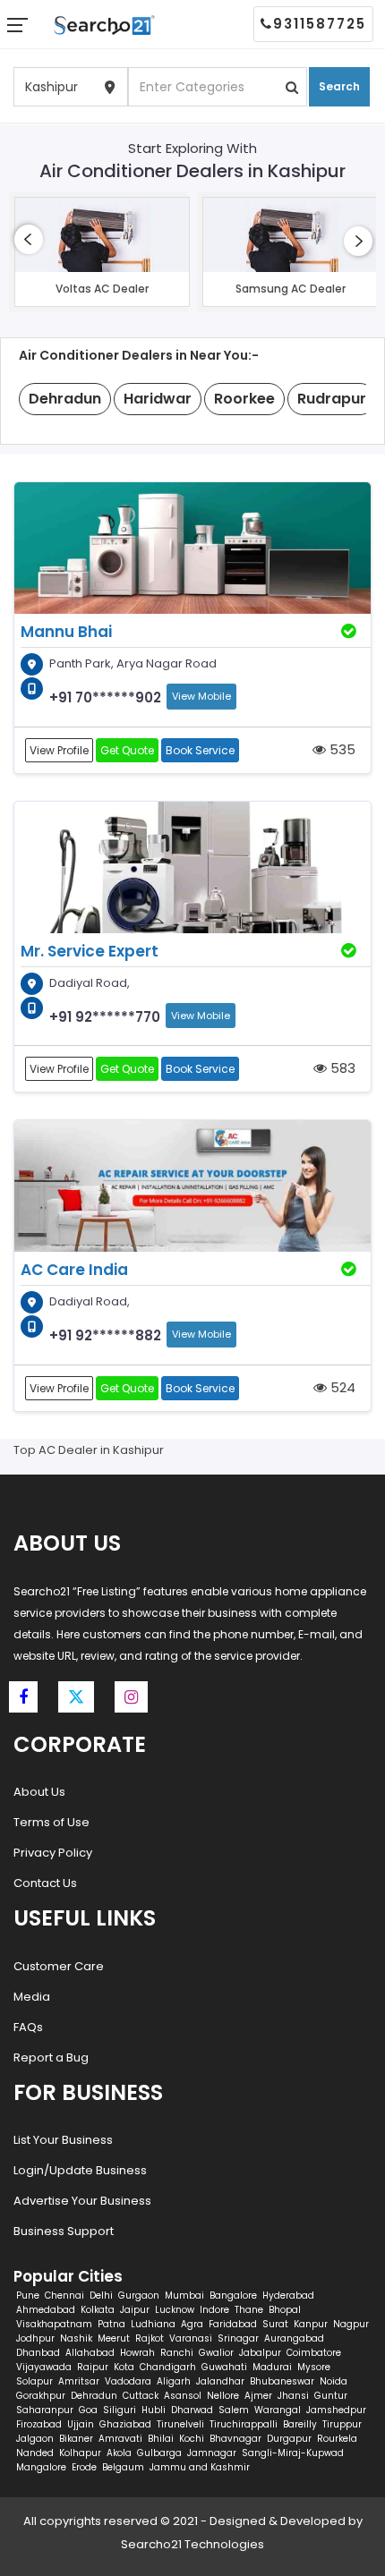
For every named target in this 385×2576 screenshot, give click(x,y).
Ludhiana (153, 2324)
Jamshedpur (336, 2410)
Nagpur (351, 2324)
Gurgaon (139, 2295)
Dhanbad (38, 2353)
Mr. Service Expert (90, 951)
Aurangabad (294, 2338)
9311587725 (320, 24)
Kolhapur (80, 2453)
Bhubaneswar (282, 2381)
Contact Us (45, 1883)
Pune (28, 2295)
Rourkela (337, 2439)
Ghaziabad (125, 2424)
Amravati (120, 2439)
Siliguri (120, 2410)
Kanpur (311, 2324)
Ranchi (177, 2353)
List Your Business (63, 2140)
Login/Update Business (80, 2170)
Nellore (223, 2396)
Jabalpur (260, 2353)
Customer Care (59, 1966)
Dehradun (94, 2396)
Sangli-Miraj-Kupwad (293, 2453)
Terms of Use (51, 1822)
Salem (234, 2410)
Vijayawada (44, 2367)
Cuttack (141, 2396)
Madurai (272, 2367)
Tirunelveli (180, 2424)
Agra (192, 2324)
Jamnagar (212, 2453)
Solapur (34, 2381)
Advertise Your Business (82, 2201)
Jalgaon (35, 2439)
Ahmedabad (46, 2310)
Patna (111, 2324)
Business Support (64, 2231)
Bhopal (285, 2310)
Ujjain (81, 2424)
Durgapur (289, 2439)
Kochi (192, 2439)
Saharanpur (45, 2410)
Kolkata (98, 2310)
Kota (124, 2367)
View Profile (59, 750)
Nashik (76, 2338)
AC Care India (74, 1270)
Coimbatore (314, 2353)
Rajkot (150, 2338)
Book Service (200, 750)
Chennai (64, 2295)
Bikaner (76, 2439)
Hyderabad (288, 2295)
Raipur (93, 2367)
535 (341, 749)
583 (341, 1068)
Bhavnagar (235, 2439)
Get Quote (127, 750)
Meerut (114, 2338)
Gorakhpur (41, 2396)
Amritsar (79, 2381)
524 (341, 1387)
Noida (334, 2381)
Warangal (278, 2410)
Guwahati (224, 2367)
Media (32, 1997)
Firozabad (39, 2424)
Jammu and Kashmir (200, 2467)
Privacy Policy (53, 1853)
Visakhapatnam (54, 2324)
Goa (88, 2410)
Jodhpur (35, 2338)
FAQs (28, 2027)
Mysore (314, 2367)
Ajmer (258, 2396)
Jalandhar (220, 2381)
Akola (119, 2453)
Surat (275, 2324)
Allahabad (90, 2353)
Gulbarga (159, 2453)
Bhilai (161, 2439)
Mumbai (184, 2295)
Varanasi (191, 2338)
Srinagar (238, 2338)
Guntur (331, 2396)
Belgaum (123, 2467)
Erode (84, 2467)
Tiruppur (342, 2424)
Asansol (183, 2396)
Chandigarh (168, 2367)
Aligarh (174, 2381)
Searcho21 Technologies (192, 2544)
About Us (39, 1792)
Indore (214, 2310)
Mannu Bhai (66, 632)
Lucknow (175, 2310)
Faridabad (233, 2324)
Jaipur (135, 2310)
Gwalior (216, 2353)
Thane (249, 2310)
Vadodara (128, 2381)
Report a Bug (51, 2057)
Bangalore (233, 2295)
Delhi (101, 2295)
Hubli (154, 2410)
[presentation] (29, 239)
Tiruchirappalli (244, 2424)
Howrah (137, 2353)
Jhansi (293, 2396)
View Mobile (201, 696)
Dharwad (192, 2410)
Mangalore (41, 2467)
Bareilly (300, 2424)
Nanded (35, 2453)
